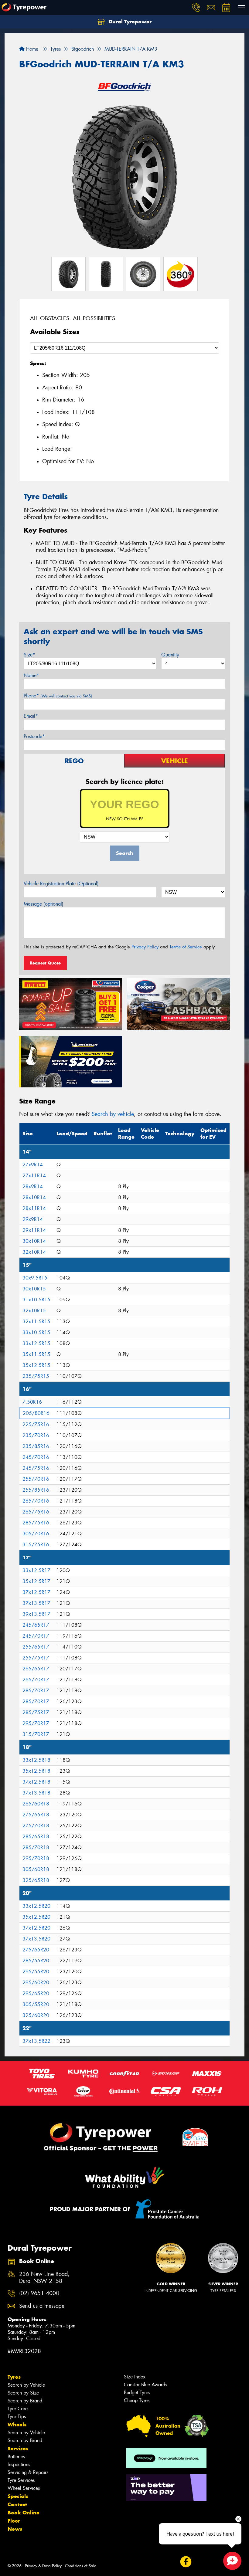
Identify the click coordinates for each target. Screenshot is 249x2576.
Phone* (58, 696)
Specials (18, 2496)
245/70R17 (36, 1636)
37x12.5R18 (36, 1782)
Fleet (14, 2521)
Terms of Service (186, 947)
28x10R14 (34, 1197)
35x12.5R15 (36, 1365)
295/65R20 (36, 1993)
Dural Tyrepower (129, 22)
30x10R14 (34, 1241)
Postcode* (34, 736)
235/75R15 (36, 1376)
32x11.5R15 (36, 1322)
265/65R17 (36, 1669)
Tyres (14, 2377)
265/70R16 (36, 1501)
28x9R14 (33, 1186)
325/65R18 (36, 1880)
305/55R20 (36, 2004)
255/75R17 (36, 1658)
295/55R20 (36, 1972)
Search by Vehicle (26, 2385)
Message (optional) (44, 904)
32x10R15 (34, 1311)
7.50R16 (32, 1402)
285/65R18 (36, 1837)
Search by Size (23, 2393)
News (15, 2529)
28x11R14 (34, 1208)
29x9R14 (33, 1219)
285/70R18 (36, 1847)
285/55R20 (36, 1961)
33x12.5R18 (36, 1760)
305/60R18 (36, 1869)
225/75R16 (36, 1424)
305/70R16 (36, 1534)
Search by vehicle (113, 1114)
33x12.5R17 (36, 1570)
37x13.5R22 (36, 2041)
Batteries (16, 2457)
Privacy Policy (145, 947)
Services (18, 2449)
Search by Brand (25, 2401)
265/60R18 (36, 1804)
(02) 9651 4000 (39, 2293)
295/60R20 (36, 1983)
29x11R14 (34, 1230)
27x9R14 (33, 1165)
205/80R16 (36, 1413)
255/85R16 (36, 1490)
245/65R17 (36, 1625)
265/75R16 (36, 1512)
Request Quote (45, 963)
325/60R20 (36, 2015)
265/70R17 (36, 1680)
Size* (29, 655)
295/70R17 (36, 1723)
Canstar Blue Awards (145, 2385)
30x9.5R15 (35, 1278)
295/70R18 (36, 1858)
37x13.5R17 (36, 1603)
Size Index (135, 2377)
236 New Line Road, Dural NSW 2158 (44, 2278)
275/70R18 (36, 1826)
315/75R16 (36, 1545)
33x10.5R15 (36, 1332)
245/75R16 (36, 1468)
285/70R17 (36, 1691)
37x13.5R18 (36, 1793)
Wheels (17, 2425)
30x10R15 (34, 1289)
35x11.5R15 (36, 1354)
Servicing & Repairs (28, 2472)
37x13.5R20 (36, 1939)
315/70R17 (36, 1734)
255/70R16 (36, 1479)
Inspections (19, 2464)
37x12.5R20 (36, 1928)
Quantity (170, 655)
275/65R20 (36, 1950)
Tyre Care (18, 2409)
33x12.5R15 (36, 1343)
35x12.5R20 (36, 1917)
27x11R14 (34, 1176)
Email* (31, 716)
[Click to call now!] (196, 8)
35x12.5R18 (36, 1771)
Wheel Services (24, 2488)
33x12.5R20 (36, 1906)
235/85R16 (36, 1446)
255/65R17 (36, 1647)
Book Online (24, 2513)
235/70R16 (36, 1435)
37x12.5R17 (36, 1592)
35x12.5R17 (36, 1581)
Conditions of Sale (81, 2566)
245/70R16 (36, 1457)
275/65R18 (36, 1815)
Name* (31, 675)
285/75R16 (36, 1523)
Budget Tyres (137, 2393)
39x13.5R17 (36, 1614)
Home (31, 49)
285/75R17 (36, 1712)
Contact (17, 2504)
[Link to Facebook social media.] (186, 2562)
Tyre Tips (17, 2417)
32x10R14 (34, 1252)
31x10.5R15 (36, 1300)
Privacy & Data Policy (43, 2566)
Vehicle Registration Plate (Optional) (61, 884)
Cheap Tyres (137, 2400)
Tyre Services (21, 2480)
